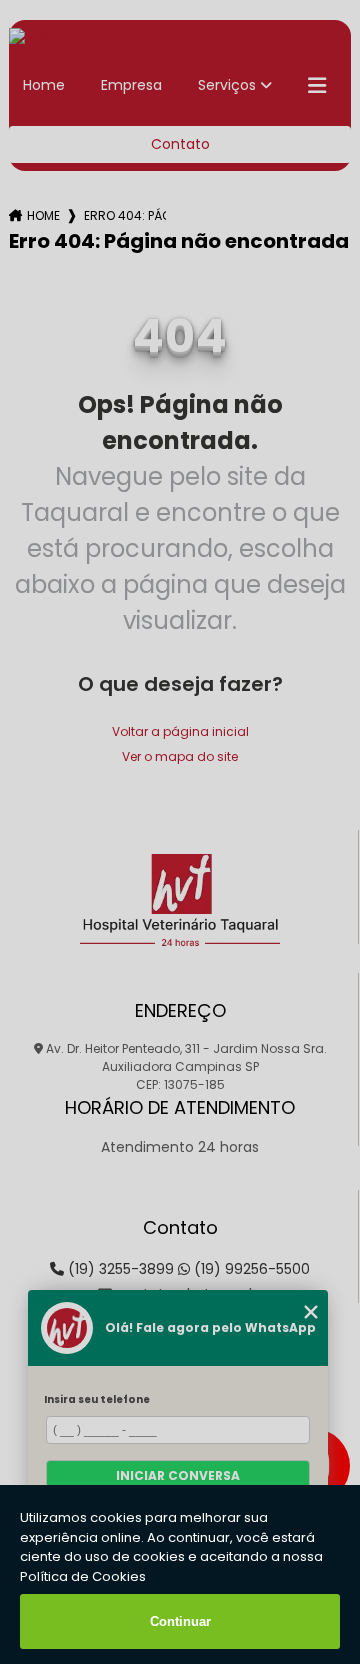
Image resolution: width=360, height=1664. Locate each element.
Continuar (180, 1621)
